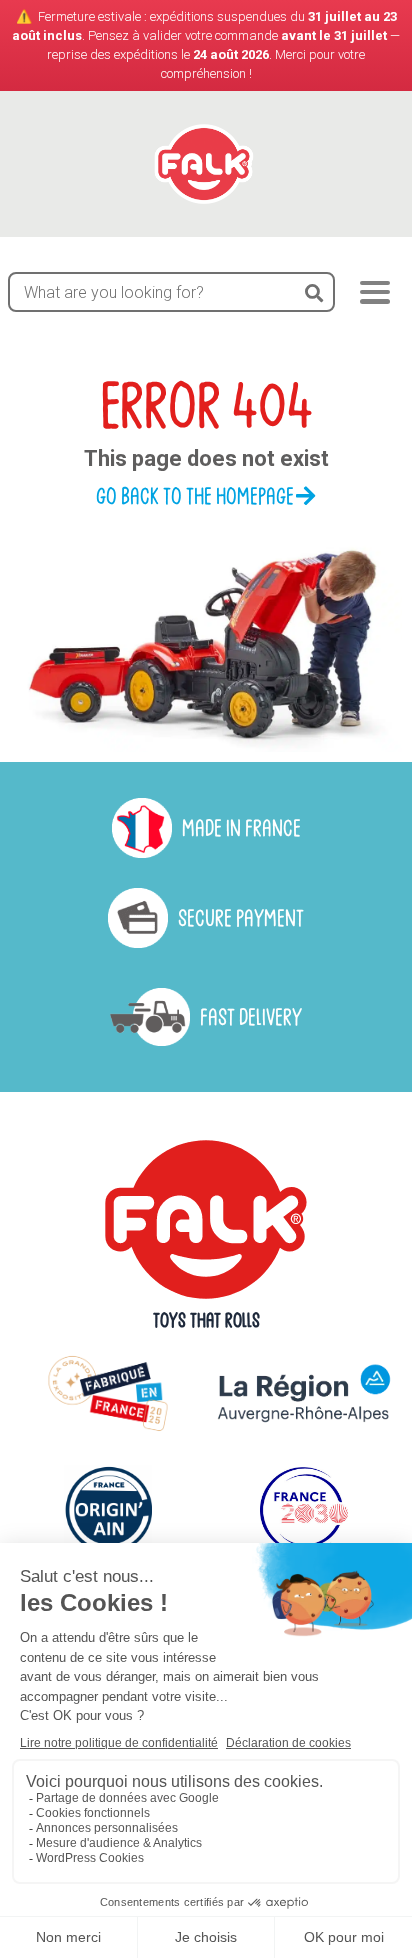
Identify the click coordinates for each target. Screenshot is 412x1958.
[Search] (314, 292)
